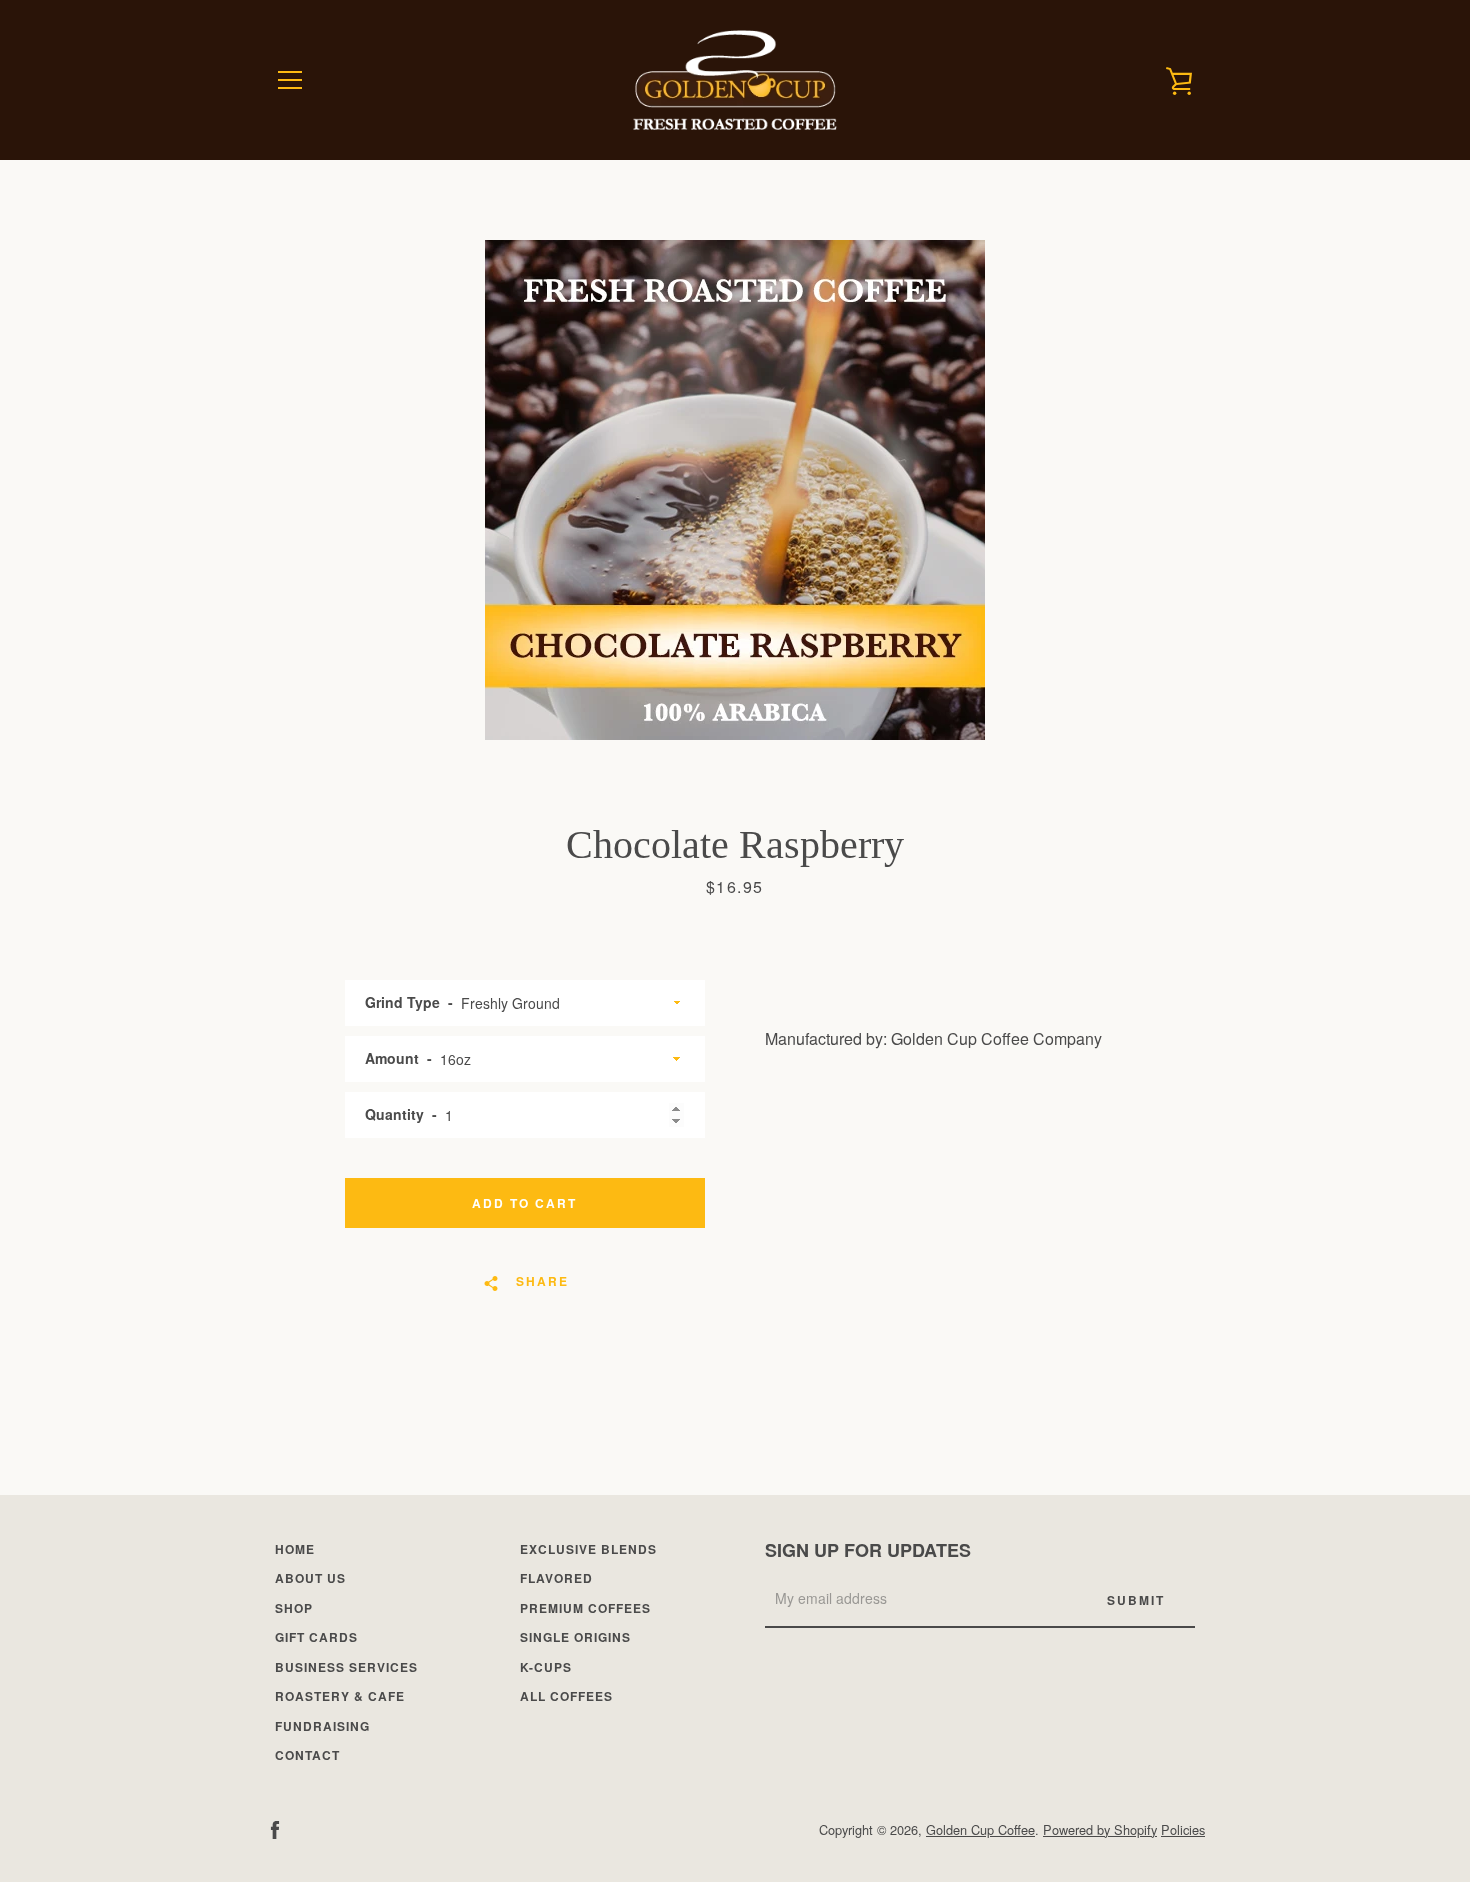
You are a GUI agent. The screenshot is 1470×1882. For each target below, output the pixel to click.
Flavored (556, 1578)
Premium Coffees (585, 1608)
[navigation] (290, 80)
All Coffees (566, 1696)
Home (295, 1549)
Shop (294, 1608)
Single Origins (575, 1637)
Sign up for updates (868, 1550)
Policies (1183, 1829)
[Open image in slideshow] (735, 490)
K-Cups (546, 1667)
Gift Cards (316, 1637)
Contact (307, 1755)
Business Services (346, 1667)
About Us (310, 1578)
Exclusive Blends (588, 1549)
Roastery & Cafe (340, 1696)
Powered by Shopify (1100, 1829)
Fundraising (322, 1726)
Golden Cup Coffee (980, 1829)
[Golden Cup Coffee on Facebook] (275, 1828)
